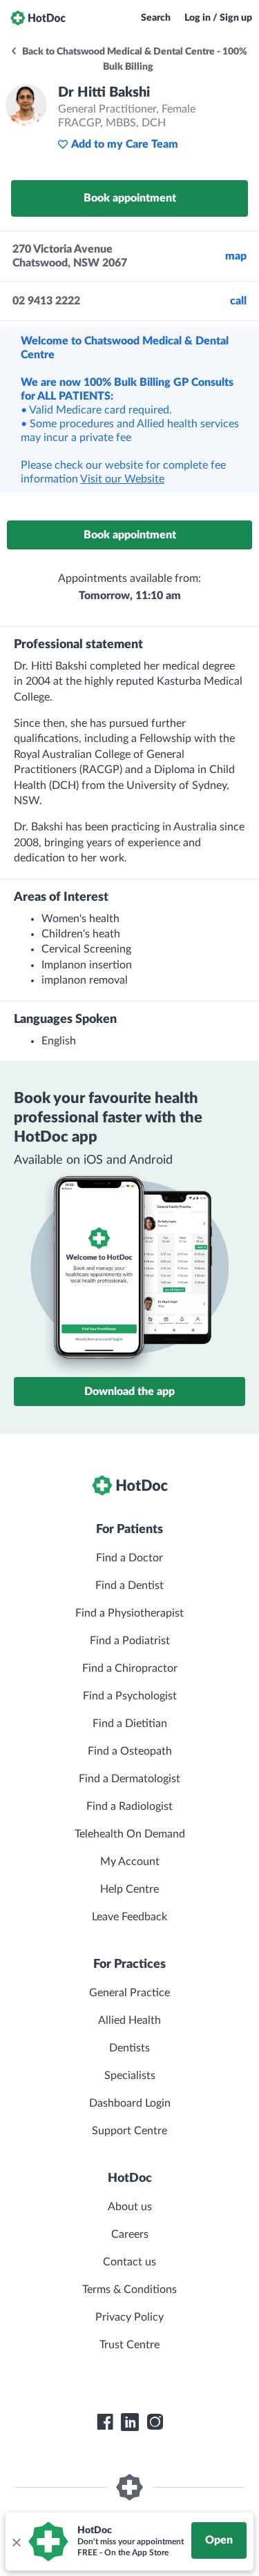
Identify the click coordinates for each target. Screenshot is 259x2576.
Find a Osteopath (130, 1751)
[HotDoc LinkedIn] (130, 2422)
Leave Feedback (129, 1917)
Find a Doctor (129, 1558)
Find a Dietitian (130, 1724)
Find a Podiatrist (130, 1641)
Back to (134, 59)
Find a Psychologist (130, 1696)
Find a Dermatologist (129, 1779)
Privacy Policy (129, 2317)
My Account (130, 1862)
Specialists (130, 2076)
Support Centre (129, 2131)
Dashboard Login (130, 2103)
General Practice (129, 1993)
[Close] (16, 2541)
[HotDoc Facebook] (105, 2422)
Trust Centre (129, 2345)
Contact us (129, 2262)
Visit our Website (122, 479)
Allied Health (129, 2020)
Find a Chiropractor (130, 1668)
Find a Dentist (129, 1585)
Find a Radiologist (129, 1806)
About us (130, 2207)
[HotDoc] (38, 18)
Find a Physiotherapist (129, 1613)
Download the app (129, 1392)
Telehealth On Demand (130, 1834)
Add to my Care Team (125, 144)
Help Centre (129, 1889)
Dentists (129, 2048)
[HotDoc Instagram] (155, 2422)
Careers (130, 2234)
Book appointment (130, 198)
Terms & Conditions (129, 2290)
